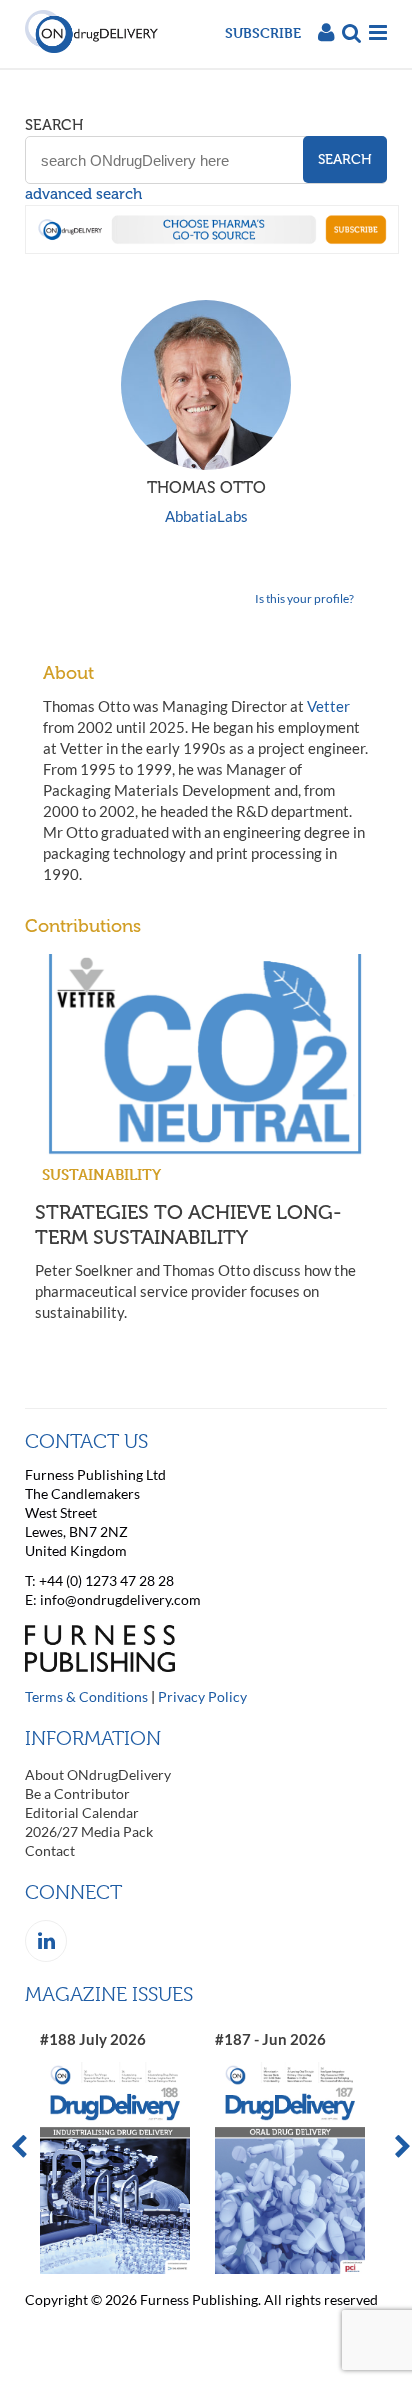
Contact (50, 1850)
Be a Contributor (77, 1793)
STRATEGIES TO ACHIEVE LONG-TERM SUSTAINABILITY (188, 1224)
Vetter (328, 706)
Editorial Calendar (82, 1812)
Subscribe (263, 32)
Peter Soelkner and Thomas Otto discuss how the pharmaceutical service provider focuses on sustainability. (195, 1291)
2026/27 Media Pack (89, 1831)
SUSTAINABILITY (101, 1174)
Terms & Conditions (86, 1696)
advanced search (83, 194)
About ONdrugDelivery (98, 1774)
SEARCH (54, 125)
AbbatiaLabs (206, 516)
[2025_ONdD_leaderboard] (212, 248)
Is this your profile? (304, 598)
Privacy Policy (202, 1696)
